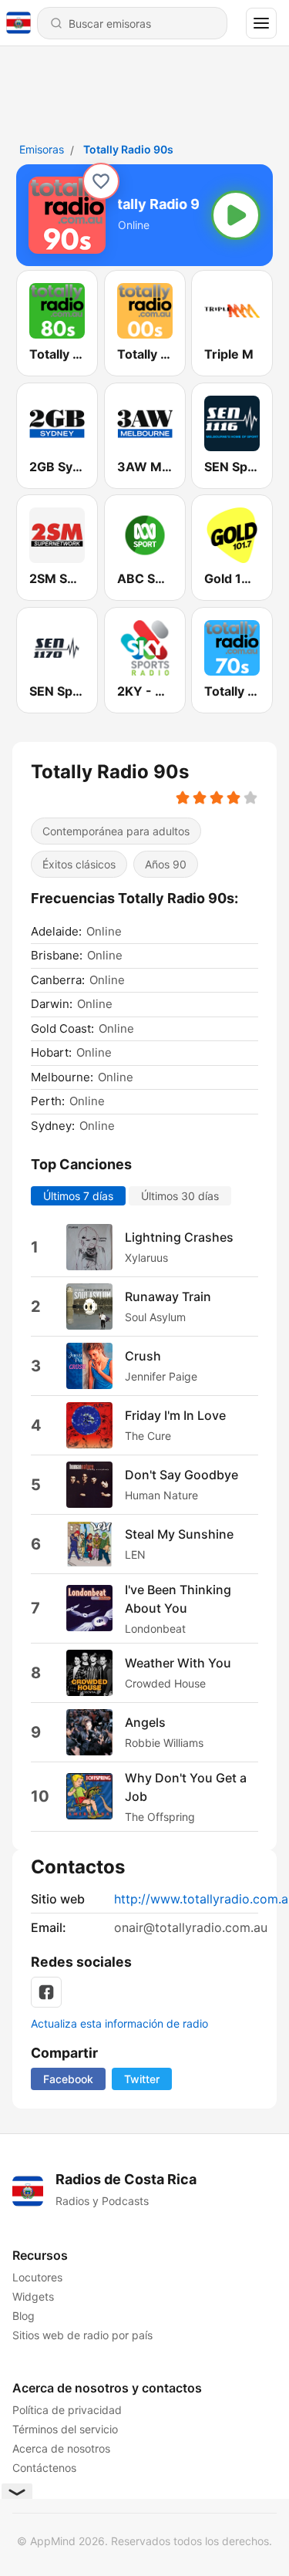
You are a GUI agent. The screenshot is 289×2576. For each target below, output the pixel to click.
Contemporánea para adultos (116, 831)
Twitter (142, 2079)
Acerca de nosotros (61, 2448)
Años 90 (166, 864)
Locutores (37, 2277)
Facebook (68, 2079)
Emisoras (42, 149)
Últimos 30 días (180, 1195)
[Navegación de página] (261, 23)
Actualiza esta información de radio (119, 2023)
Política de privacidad (67, 2410)
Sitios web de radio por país (82, 2335)
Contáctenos (44, 2468)
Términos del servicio (65, 2429)
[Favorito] (101, 181)
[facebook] (46, 1992)
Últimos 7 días (78, 1195)
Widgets (33, 2296)
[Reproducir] (236, 215)
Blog (24, 2316)
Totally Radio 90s (128, 149)
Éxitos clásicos (79, 864)
